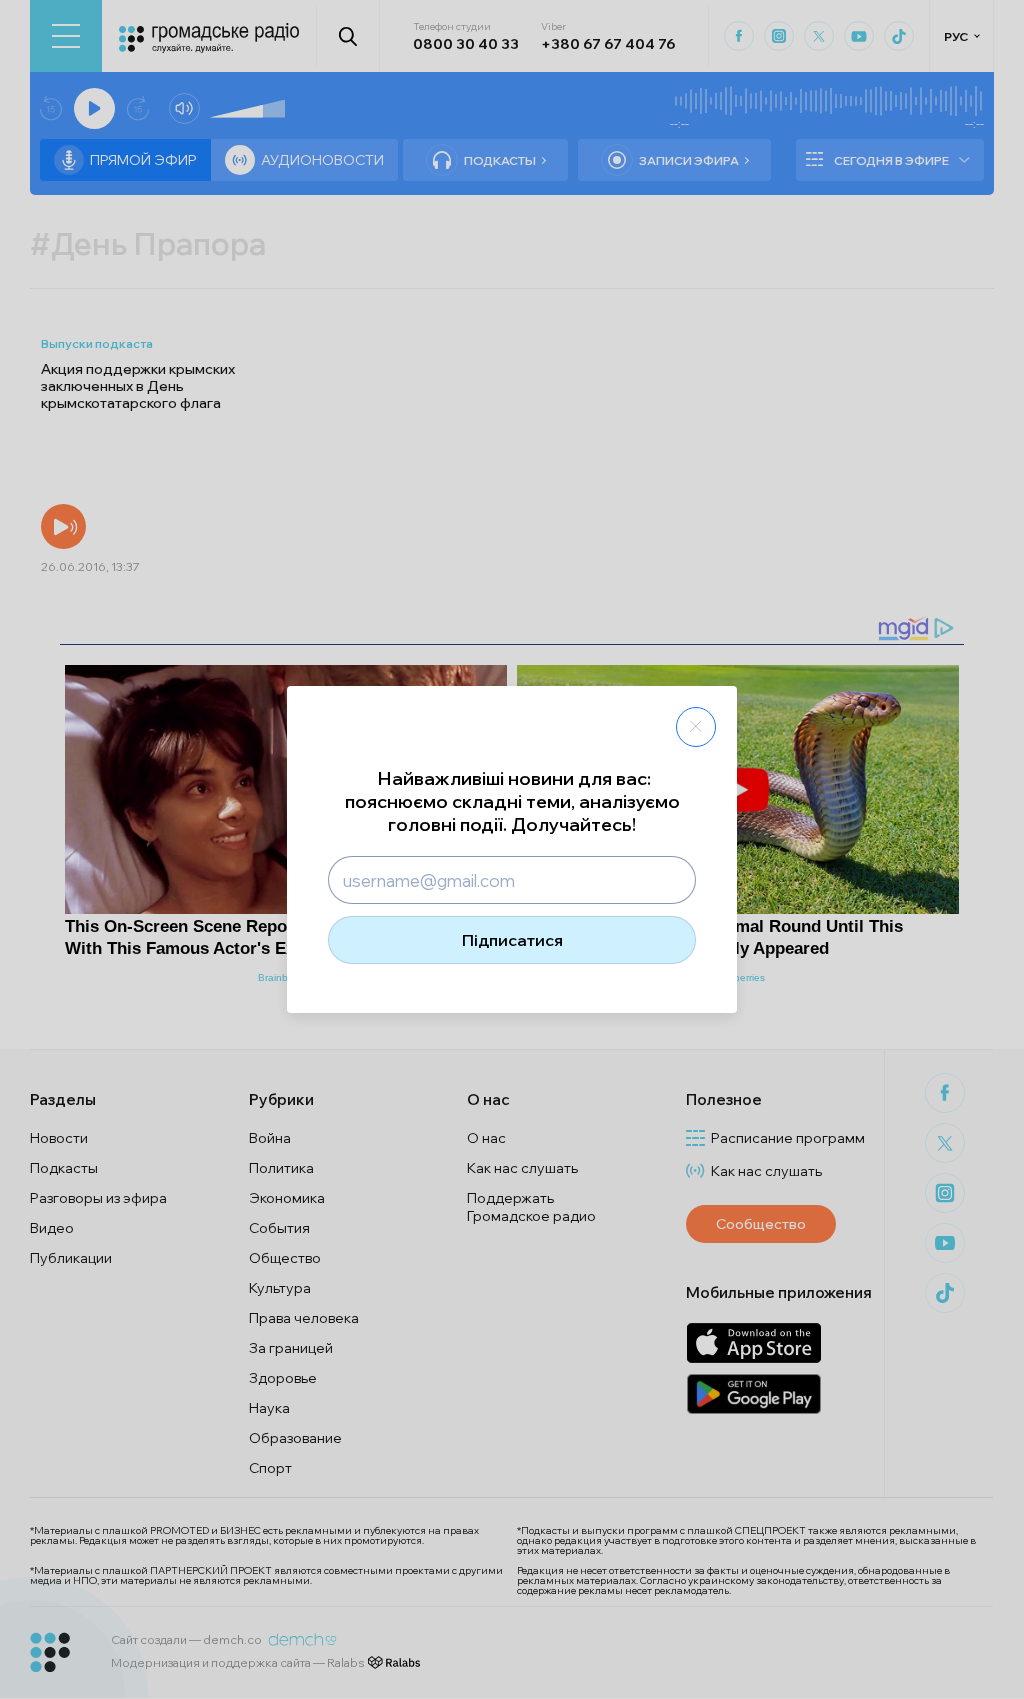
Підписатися (512, 940)
